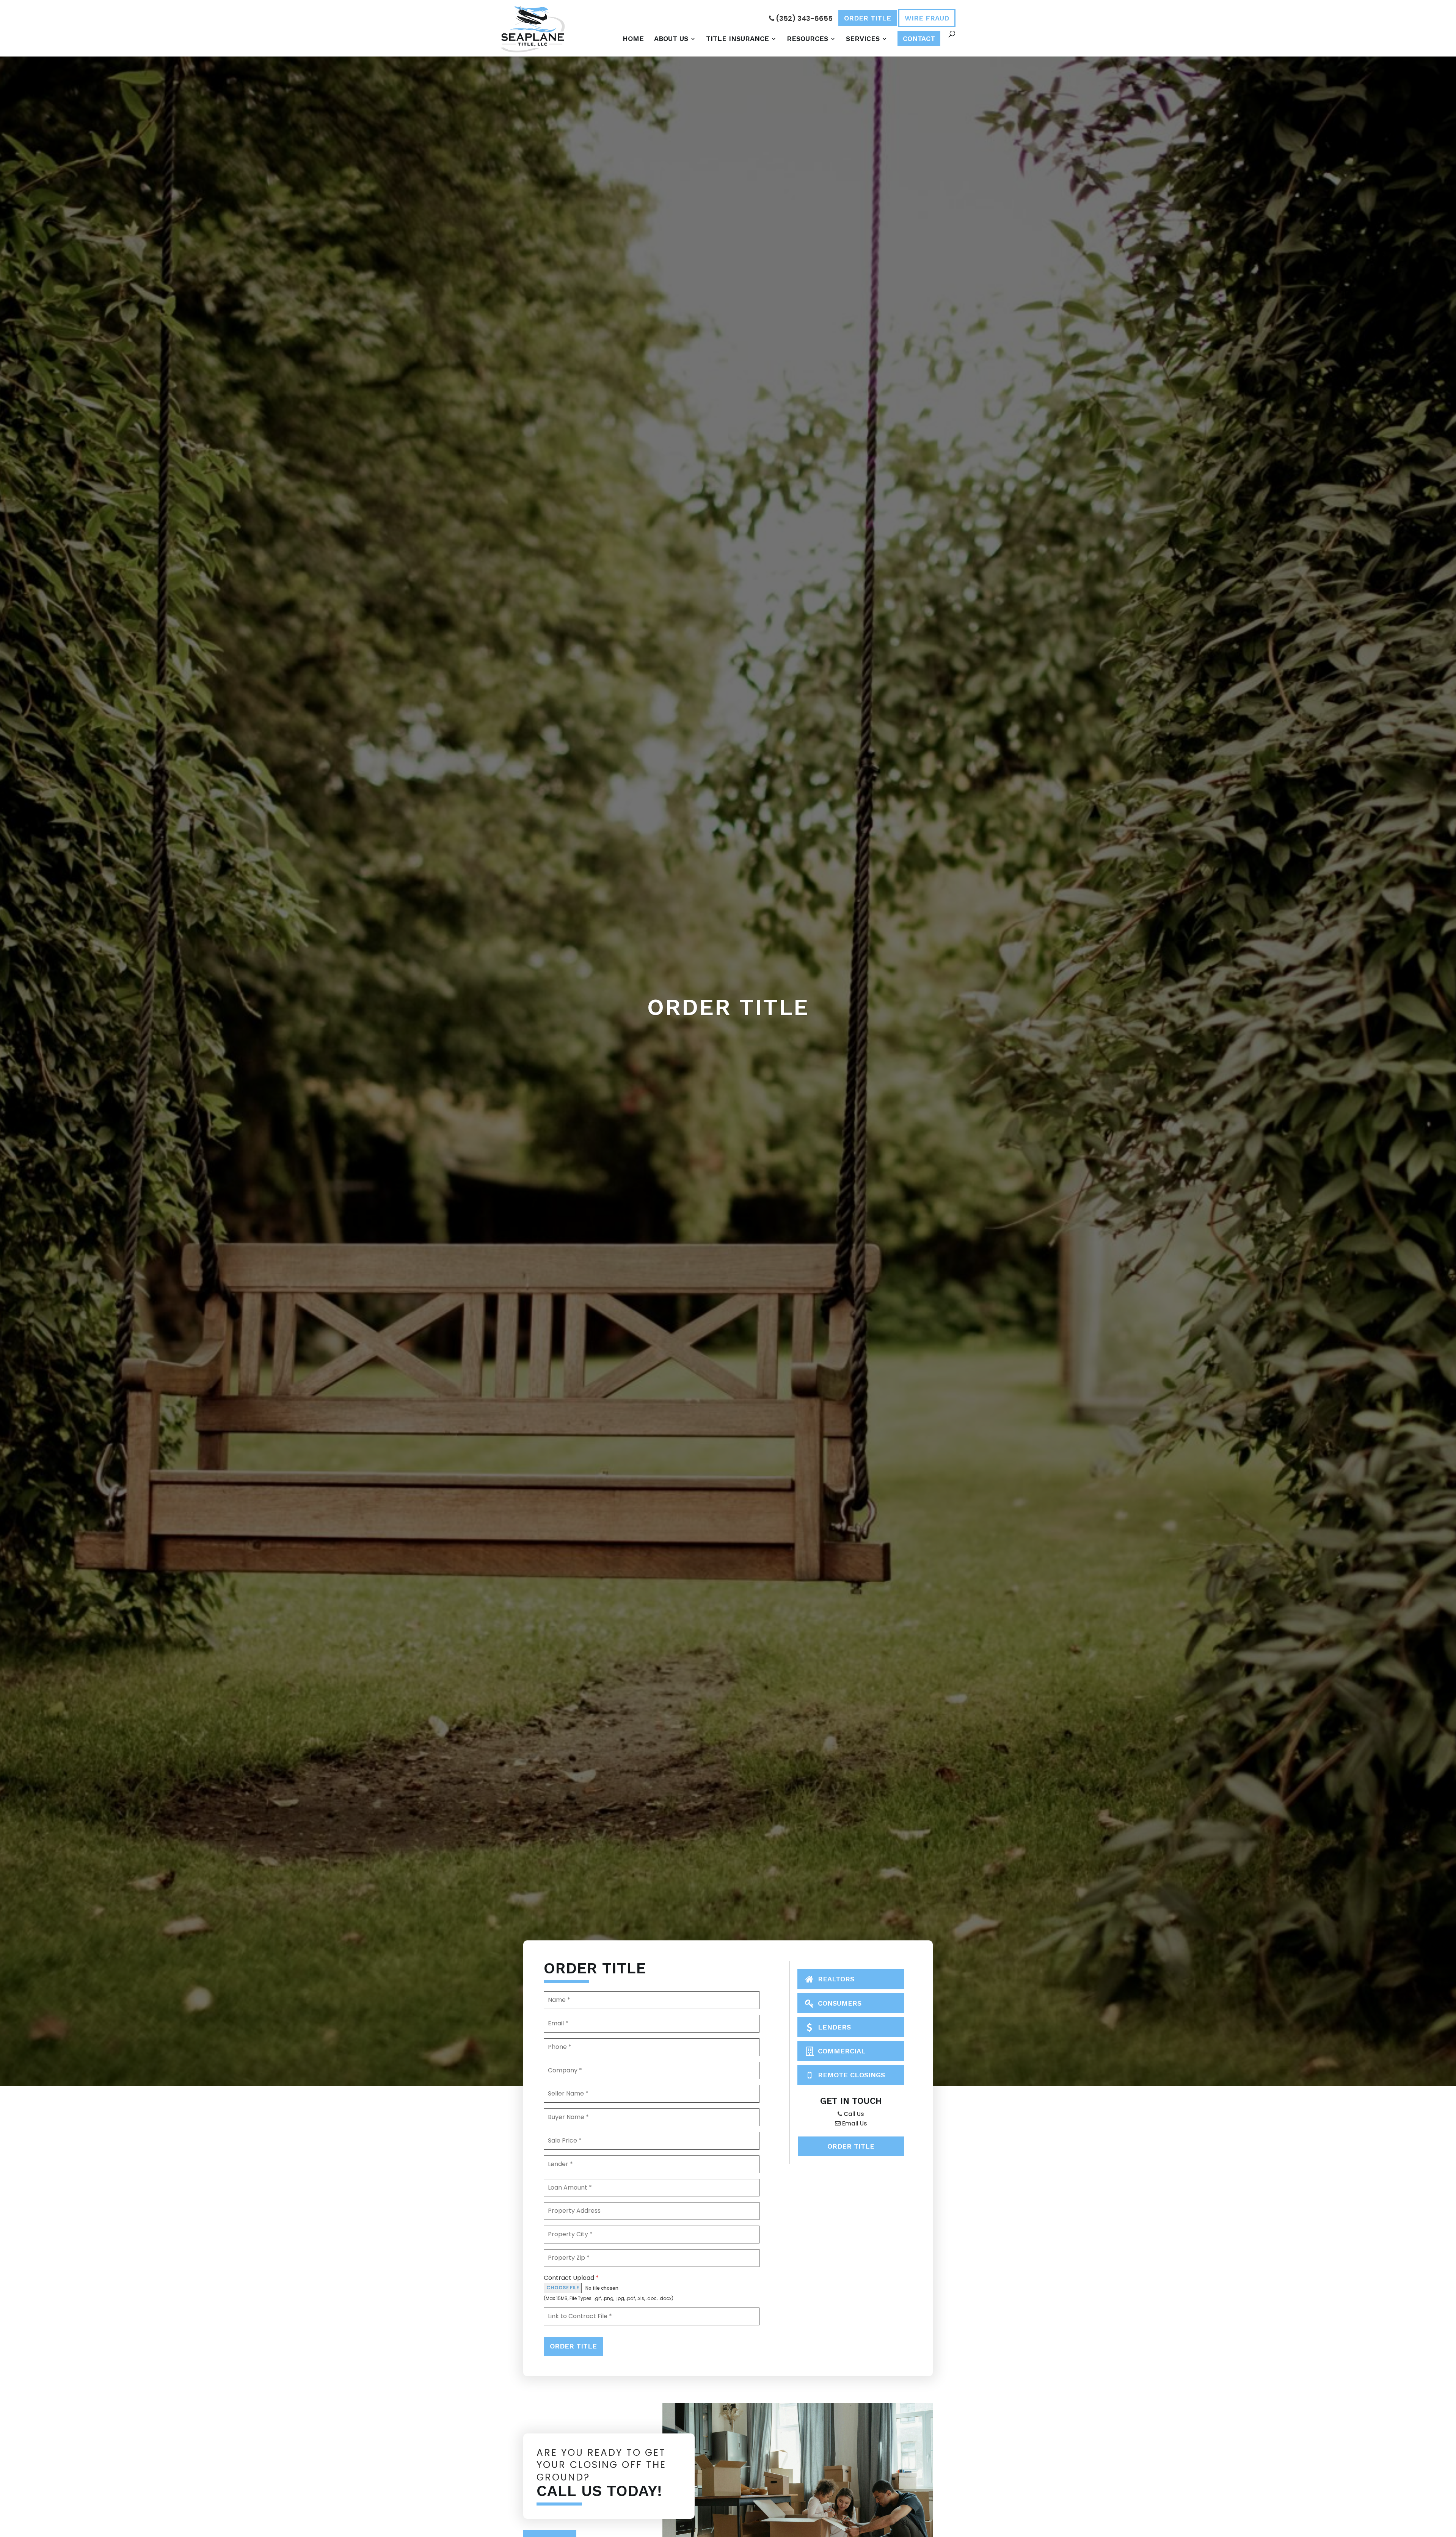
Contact (919, 38)
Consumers (839, 2003)
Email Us (854, 2123)
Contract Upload (571, 2278)
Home (633, 39)
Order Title (868, 18)
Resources (807, 39)
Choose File (563, 2288)
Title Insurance (737, 39)
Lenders (833, 2027)
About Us (671, 39)
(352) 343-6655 (803, 18)
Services (863, 39)
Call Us (853, 2114)
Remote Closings (850, 2075)
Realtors (835, 1979)
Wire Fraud (927, 18)
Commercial (841, 2051)
